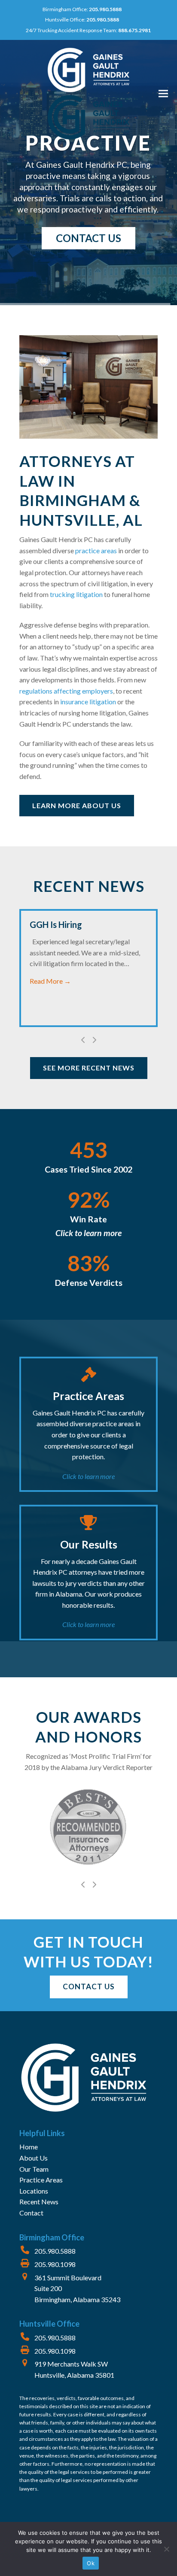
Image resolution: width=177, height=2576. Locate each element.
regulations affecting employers (66, 691)
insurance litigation (88, 702)
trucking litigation (76, 594)
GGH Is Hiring (56, 924)
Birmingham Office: (82, 9)
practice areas (95, 550)
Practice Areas (41, 2180)
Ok (91, 2563)
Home (29, 2147)
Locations (34, 2191)
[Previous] (83, 1040)
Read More (50, 981)
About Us (34, 2158)
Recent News (39, 2202)
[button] (163, 94)
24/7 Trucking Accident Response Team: (88, 30)
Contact (31, 2213)
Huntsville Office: (82, 20)
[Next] (94, 1040)
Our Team (34, 2169)
